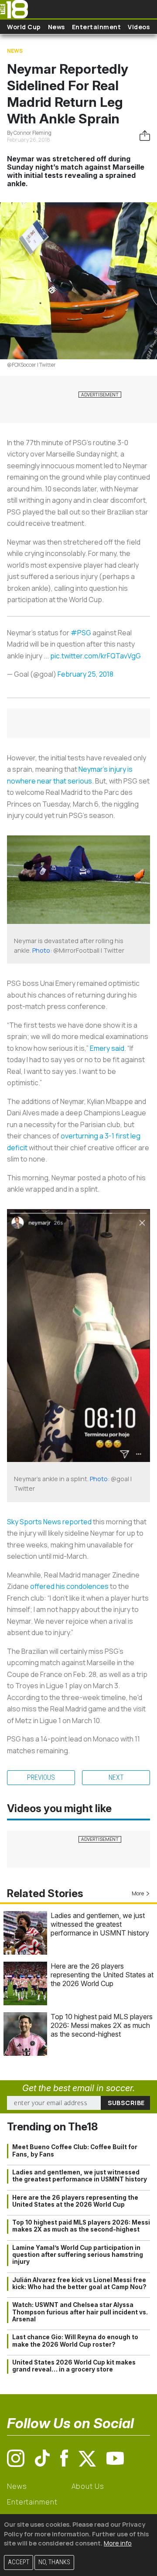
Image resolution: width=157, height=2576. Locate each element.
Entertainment (97, 27)
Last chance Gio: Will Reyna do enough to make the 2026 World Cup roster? (75, 2341)
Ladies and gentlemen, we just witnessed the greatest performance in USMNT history (100, 1924)
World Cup (24, 27)
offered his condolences (69, 1586)
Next (116, 1777)
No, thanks (54, 2562)
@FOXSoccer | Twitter (31, 365)
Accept (19, 2562)
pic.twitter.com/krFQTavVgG (96, 656)
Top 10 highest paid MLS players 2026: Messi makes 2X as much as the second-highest (102, 2025)
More (138, 1893)
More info (118, 2543)
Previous (41, 1777)
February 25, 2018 (85, 674)
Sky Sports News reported (49, 1522)
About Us (88, 2486)
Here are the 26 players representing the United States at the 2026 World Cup (102, 1975)
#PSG (81, 633)
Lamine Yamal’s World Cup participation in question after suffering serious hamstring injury (78, 2255)
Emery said (107, 1048)
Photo (41, 950)
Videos (139, 27)
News (56, 27)
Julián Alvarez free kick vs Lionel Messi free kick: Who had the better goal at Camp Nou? (79, 2283)
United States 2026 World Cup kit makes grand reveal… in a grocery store (74, 2366)
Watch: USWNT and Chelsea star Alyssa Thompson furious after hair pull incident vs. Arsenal (80, 2312)
